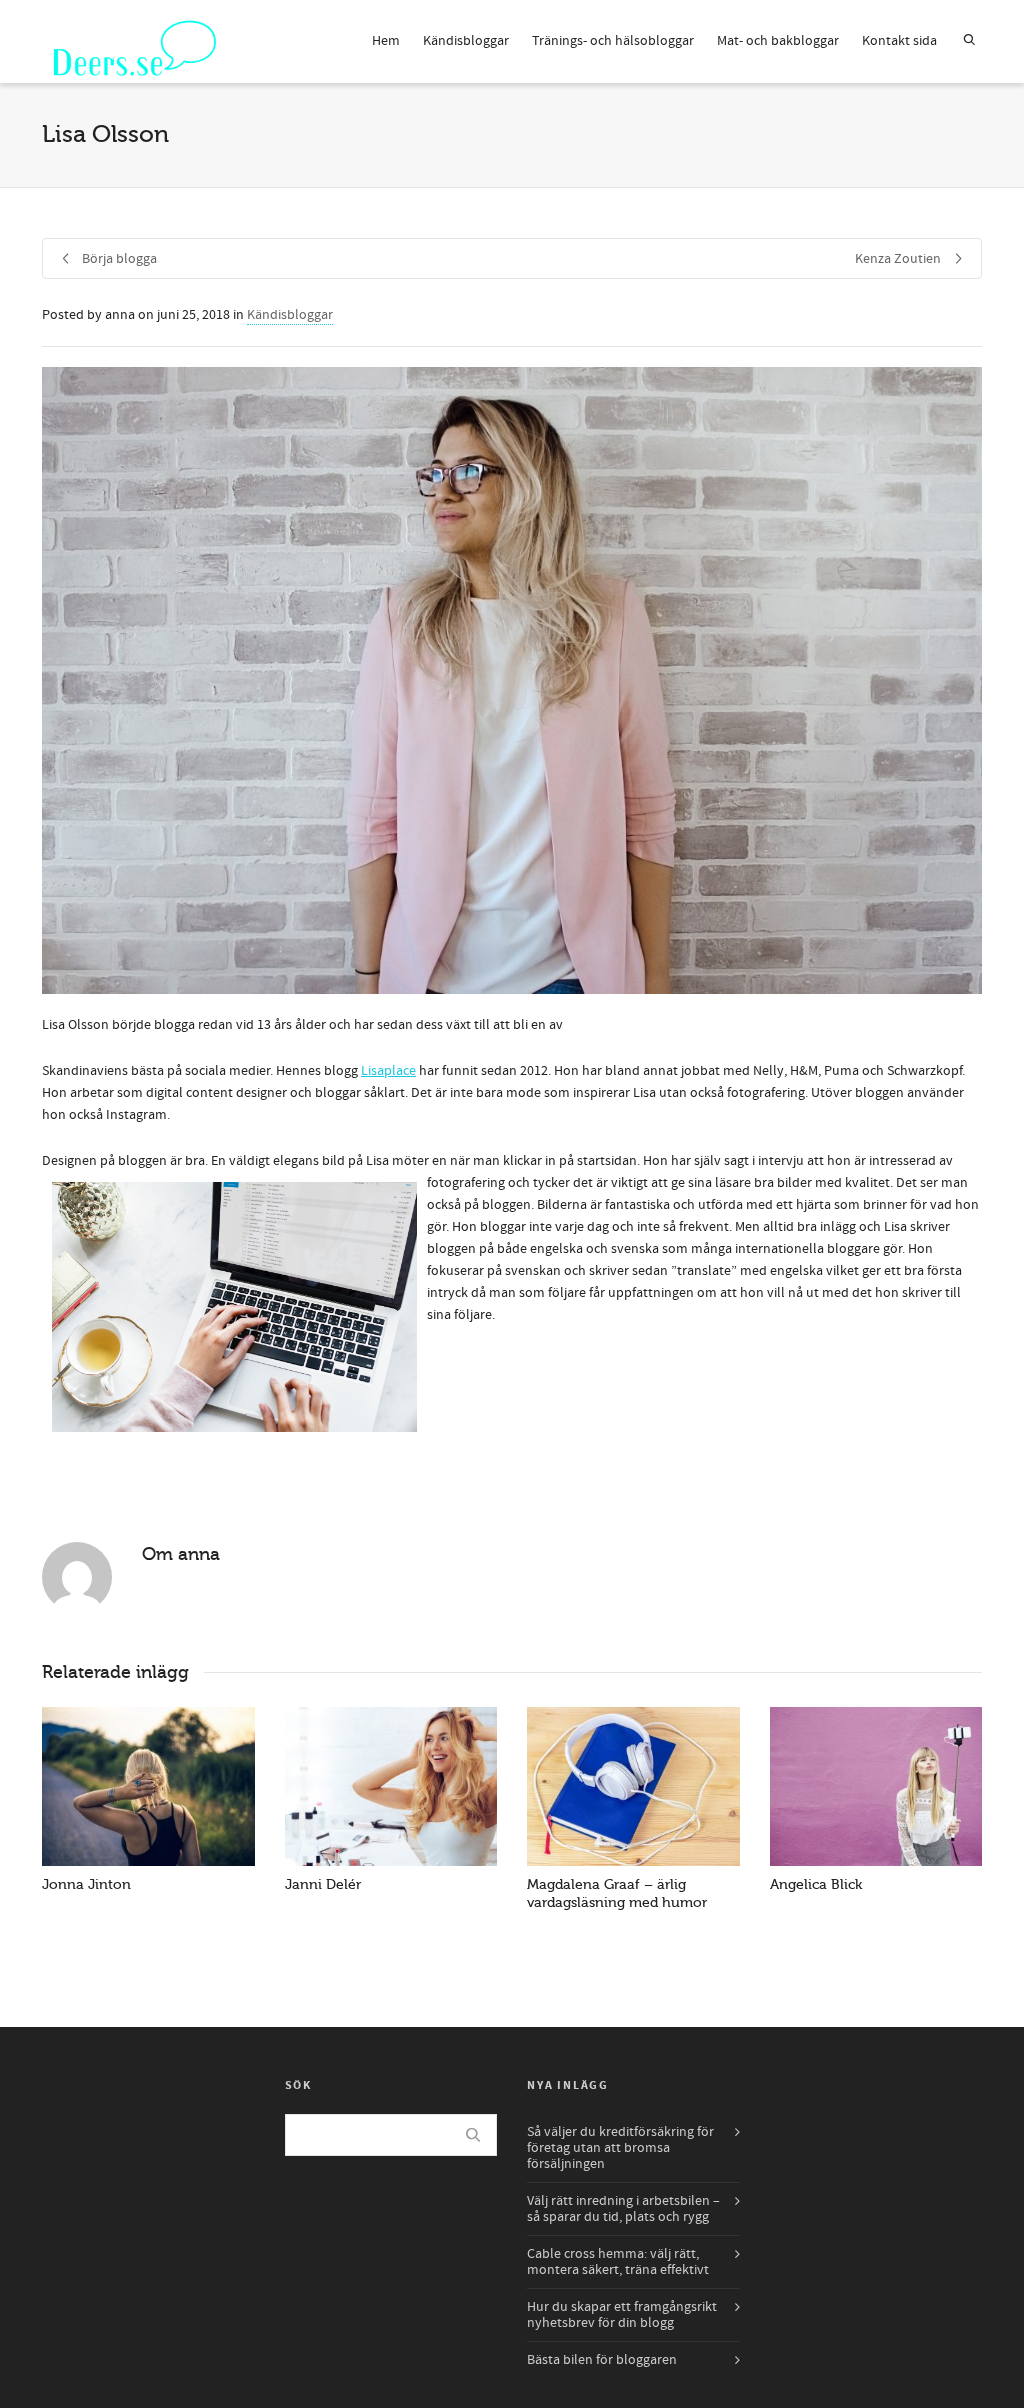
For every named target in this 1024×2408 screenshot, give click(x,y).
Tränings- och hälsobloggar (613, 41)
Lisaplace (388, 1071)
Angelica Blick (816, 1884)
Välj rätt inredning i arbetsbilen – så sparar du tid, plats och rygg (623, 2209)
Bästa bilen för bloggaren (602, 2360)
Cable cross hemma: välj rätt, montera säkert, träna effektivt (618, 2262)
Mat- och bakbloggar (778, 41)
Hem (386, 41)
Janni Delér (323, 1884)
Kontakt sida (899, 41)
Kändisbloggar (466, 41)
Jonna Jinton (86, 1884)
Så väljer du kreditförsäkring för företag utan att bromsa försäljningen (620, 2148)
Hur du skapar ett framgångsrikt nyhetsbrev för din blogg (622, 2315)
